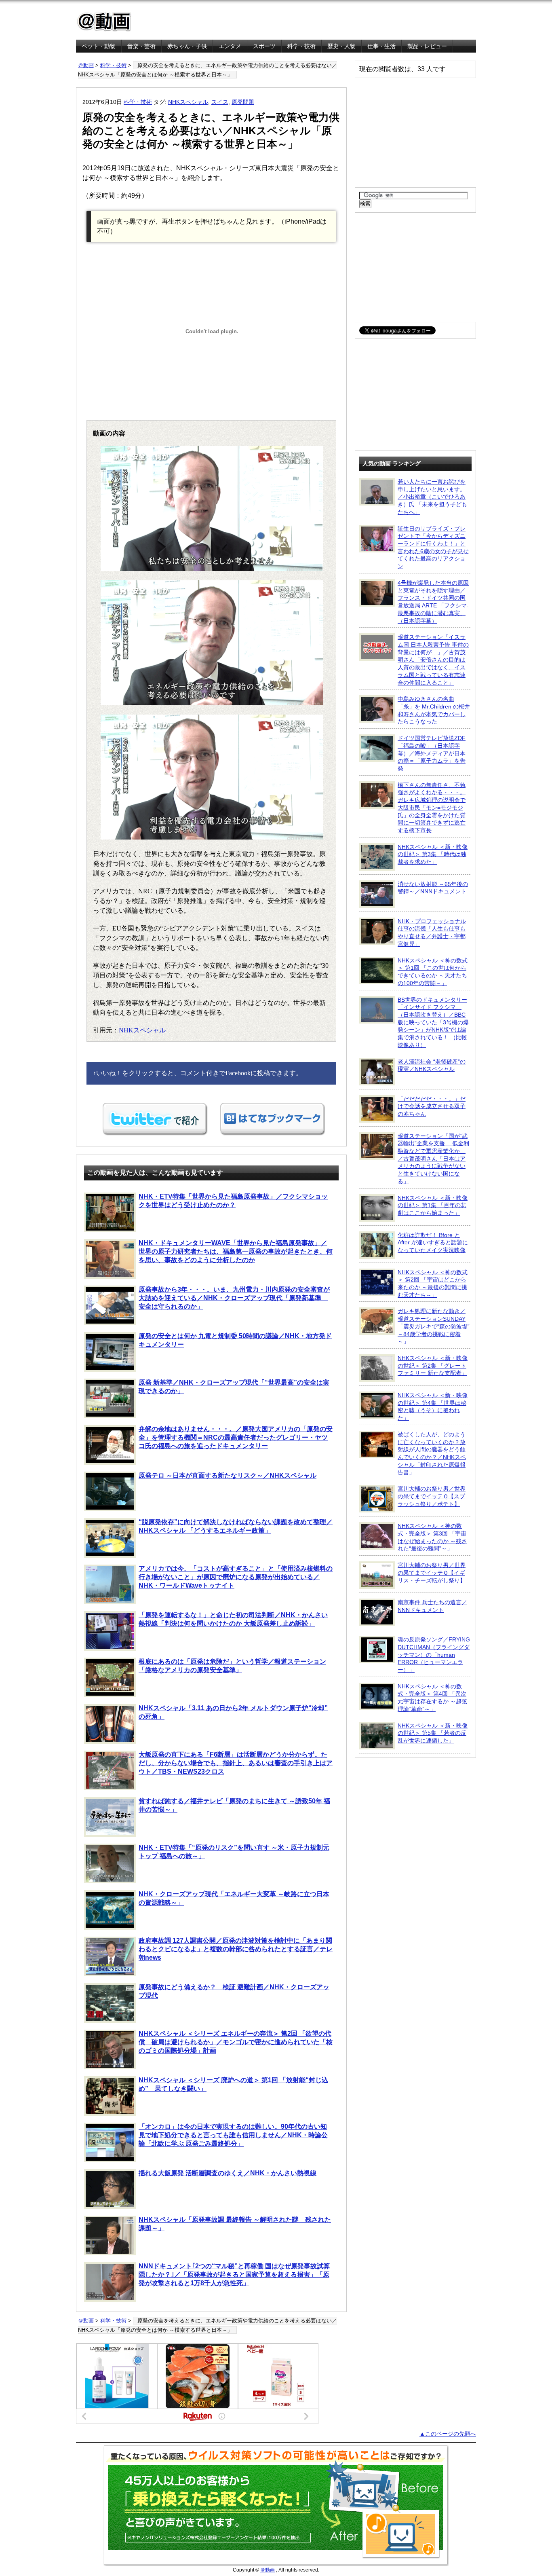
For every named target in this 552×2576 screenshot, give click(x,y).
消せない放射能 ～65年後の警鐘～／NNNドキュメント (433, 888)
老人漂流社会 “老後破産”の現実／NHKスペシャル (432, 1065)
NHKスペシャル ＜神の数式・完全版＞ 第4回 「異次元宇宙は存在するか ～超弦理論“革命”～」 (432, 1698)
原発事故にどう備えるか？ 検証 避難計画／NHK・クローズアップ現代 (234, 1991)
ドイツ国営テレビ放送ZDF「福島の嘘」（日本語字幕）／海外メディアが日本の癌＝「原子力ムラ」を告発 (432, 753)
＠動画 (86, 65)
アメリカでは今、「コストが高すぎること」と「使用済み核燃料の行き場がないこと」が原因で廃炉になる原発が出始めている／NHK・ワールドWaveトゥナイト (236, 1577)
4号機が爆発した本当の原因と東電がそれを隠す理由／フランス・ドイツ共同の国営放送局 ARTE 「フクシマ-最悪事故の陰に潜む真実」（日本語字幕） (433, 602)
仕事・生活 (381, 46)
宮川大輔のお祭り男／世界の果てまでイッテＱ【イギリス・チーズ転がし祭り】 (432, 1572)
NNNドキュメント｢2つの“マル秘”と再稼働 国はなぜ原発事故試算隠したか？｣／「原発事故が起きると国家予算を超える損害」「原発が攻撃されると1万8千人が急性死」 (234, 2275)
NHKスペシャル (188, 102)
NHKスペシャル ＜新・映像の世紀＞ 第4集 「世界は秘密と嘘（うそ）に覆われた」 (433, 1406)
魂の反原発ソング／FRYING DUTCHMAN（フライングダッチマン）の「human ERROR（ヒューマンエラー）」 (434, 1655)
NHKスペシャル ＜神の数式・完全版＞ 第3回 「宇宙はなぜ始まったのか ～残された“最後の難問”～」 (432, 1537)
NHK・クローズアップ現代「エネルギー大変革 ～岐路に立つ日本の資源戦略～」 (234, 1898)
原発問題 (243, 102)
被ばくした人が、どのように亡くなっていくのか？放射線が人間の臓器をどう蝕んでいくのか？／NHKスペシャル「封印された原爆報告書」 (432, 1453)
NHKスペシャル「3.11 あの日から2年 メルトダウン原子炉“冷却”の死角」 (233, 1712)
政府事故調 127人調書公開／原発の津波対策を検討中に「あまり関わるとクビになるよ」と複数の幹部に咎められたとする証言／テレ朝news (236, 1949)
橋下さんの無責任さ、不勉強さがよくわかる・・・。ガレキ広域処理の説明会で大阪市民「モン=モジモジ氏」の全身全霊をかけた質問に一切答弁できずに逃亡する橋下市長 (432, 808)
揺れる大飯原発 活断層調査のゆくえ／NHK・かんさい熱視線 (228, 2173)
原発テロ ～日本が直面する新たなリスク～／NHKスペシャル (228, 1475)
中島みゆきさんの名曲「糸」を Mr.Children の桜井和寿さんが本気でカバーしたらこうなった (434, 710)
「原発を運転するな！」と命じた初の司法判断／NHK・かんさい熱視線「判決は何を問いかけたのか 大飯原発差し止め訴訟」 (233, 1619)
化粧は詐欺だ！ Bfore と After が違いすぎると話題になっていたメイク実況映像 (433, 1243)
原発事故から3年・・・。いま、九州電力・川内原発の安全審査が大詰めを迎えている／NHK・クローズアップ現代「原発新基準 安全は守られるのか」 (234, 1298)
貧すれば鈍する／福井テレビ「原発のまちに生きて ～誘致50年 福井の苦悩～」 (234, 1805)
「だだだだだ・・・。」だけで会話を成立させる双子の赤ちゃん (432, 1106)
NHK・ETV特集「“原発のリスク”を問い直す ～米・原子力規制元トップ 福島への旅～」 (234, 1852)
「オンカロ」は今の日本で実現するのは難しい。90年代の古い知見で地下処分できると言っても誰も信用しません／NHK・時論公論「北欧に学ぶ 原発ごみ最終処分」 (233, 2135)
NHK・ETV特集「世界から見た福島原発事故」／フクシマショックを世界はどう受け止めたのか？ (233, 1201)
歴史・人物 (341, 46)
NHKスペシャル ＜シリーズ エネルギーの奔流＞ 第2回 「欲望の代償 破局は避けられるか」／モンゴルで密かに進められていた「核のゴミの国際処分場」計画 (236, 2042)
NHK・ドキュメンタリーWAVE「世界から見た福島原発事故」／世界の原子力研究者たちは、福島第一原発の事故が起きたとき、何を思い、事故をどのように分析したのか (236, 1251)
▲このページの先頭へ (448, 2434)
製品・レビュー (427, 46)
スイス (220, 102)
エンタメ (230, 46)
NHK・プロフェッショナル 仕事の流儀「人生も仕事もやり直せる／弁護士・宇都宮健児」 (432, 933)
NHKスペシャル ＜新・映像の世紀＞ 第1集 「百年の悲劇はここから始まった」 (433, 1205)
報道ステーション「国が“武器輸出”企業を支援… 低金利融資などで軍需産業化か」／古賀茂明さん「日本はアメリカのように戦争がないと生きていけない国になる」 (433, 1159)
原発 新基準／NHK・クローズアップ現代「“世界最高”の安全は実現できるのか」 (234, 1387)
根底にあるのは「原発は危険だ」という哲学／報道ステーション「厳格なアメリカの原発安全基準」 (232, 1666)
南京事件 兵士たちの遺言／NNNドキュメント (432, 1606)
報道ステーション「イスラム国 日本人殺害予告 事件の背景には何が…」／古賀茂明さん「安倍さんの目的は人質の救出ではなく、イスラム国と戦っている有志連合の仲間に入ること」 (433, 660)
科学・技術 (301, 46)
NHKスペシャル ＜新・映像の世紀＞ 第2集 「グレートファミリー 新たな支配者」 (433, 1365)
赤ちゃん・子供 (187, 46)
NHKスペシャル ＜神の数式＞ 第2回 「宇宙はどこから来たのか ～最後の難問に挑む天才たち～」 (433, 1284)
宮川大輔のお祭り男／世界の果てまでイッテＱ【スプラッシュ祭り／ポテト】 (432, 1496)
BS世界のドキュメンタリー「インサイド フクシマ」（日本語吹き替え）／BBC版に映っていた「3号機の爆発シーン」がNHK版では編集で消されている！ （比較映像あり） (433, 1022)
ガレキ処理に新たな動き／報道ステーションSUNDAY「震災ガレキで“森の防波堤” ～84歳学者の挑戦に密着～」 (434, 1326)
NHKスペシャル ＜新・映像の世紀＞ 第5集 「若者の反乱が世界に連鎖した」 (433, 1733)
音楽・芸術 (141, 46)
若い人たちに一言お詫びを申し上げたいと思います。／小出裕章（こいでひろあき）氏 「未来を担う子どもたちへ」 (432, 497)
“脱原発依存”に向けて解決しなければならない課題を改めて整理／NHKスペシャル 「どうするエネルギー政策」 (236, 1526)
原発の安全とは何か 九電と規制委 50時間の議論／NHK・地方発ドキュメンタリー (235, 1340)
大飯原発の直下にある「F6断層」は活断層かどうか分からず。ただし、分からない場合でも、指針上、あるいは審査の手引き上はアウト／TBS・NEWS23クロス (236, 1763)
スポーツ (264, 46)
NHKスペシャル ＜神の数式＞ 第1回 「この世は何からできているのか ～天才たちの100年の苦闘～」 (433, 972)
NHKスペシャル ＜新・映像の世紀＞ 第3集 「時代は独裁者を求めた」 (433, 854)
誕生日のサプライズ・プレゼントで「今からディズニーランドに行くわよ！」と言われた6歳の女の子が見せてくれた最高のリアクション (433, 548)
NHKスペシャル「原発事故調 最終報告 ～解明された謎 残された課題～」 (235, 2224)
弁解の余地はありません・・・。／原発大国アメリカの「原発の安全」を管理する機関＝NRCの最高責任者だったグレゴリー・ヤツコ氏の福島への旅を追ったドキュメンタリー (236, 1437)
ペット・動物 (99, 46)
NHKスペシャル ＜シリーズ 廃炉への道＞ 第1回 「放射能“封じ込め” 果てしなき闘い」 (233, 2084)
